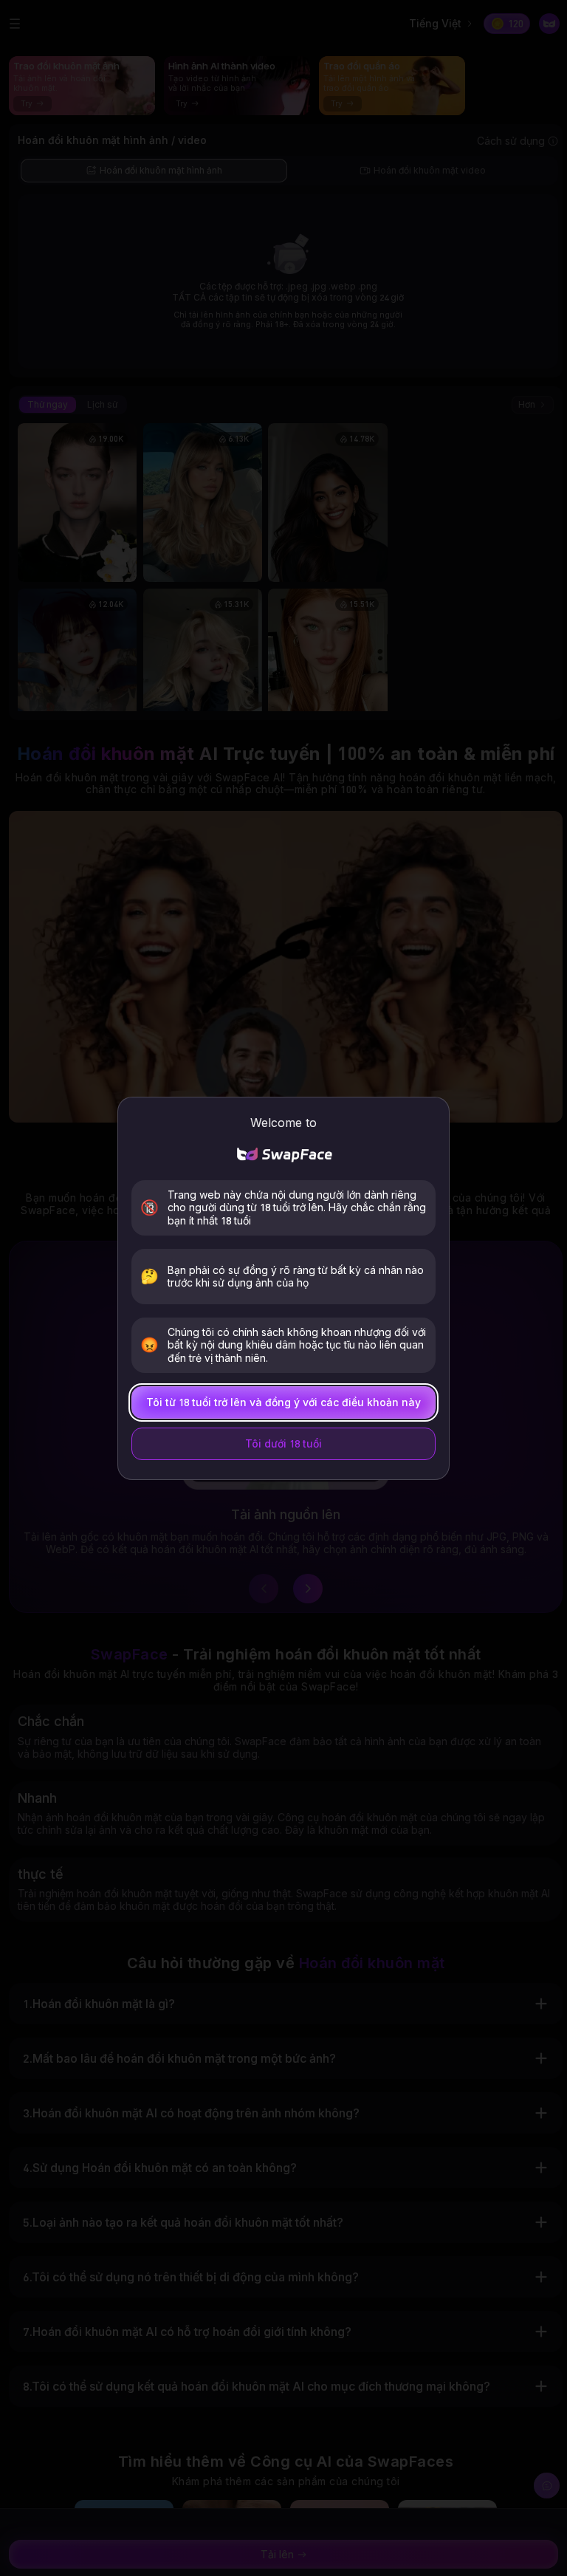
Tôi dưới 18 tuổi (283, 1443)
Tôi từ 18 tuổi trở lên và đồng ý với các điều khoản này (283, 1402)
